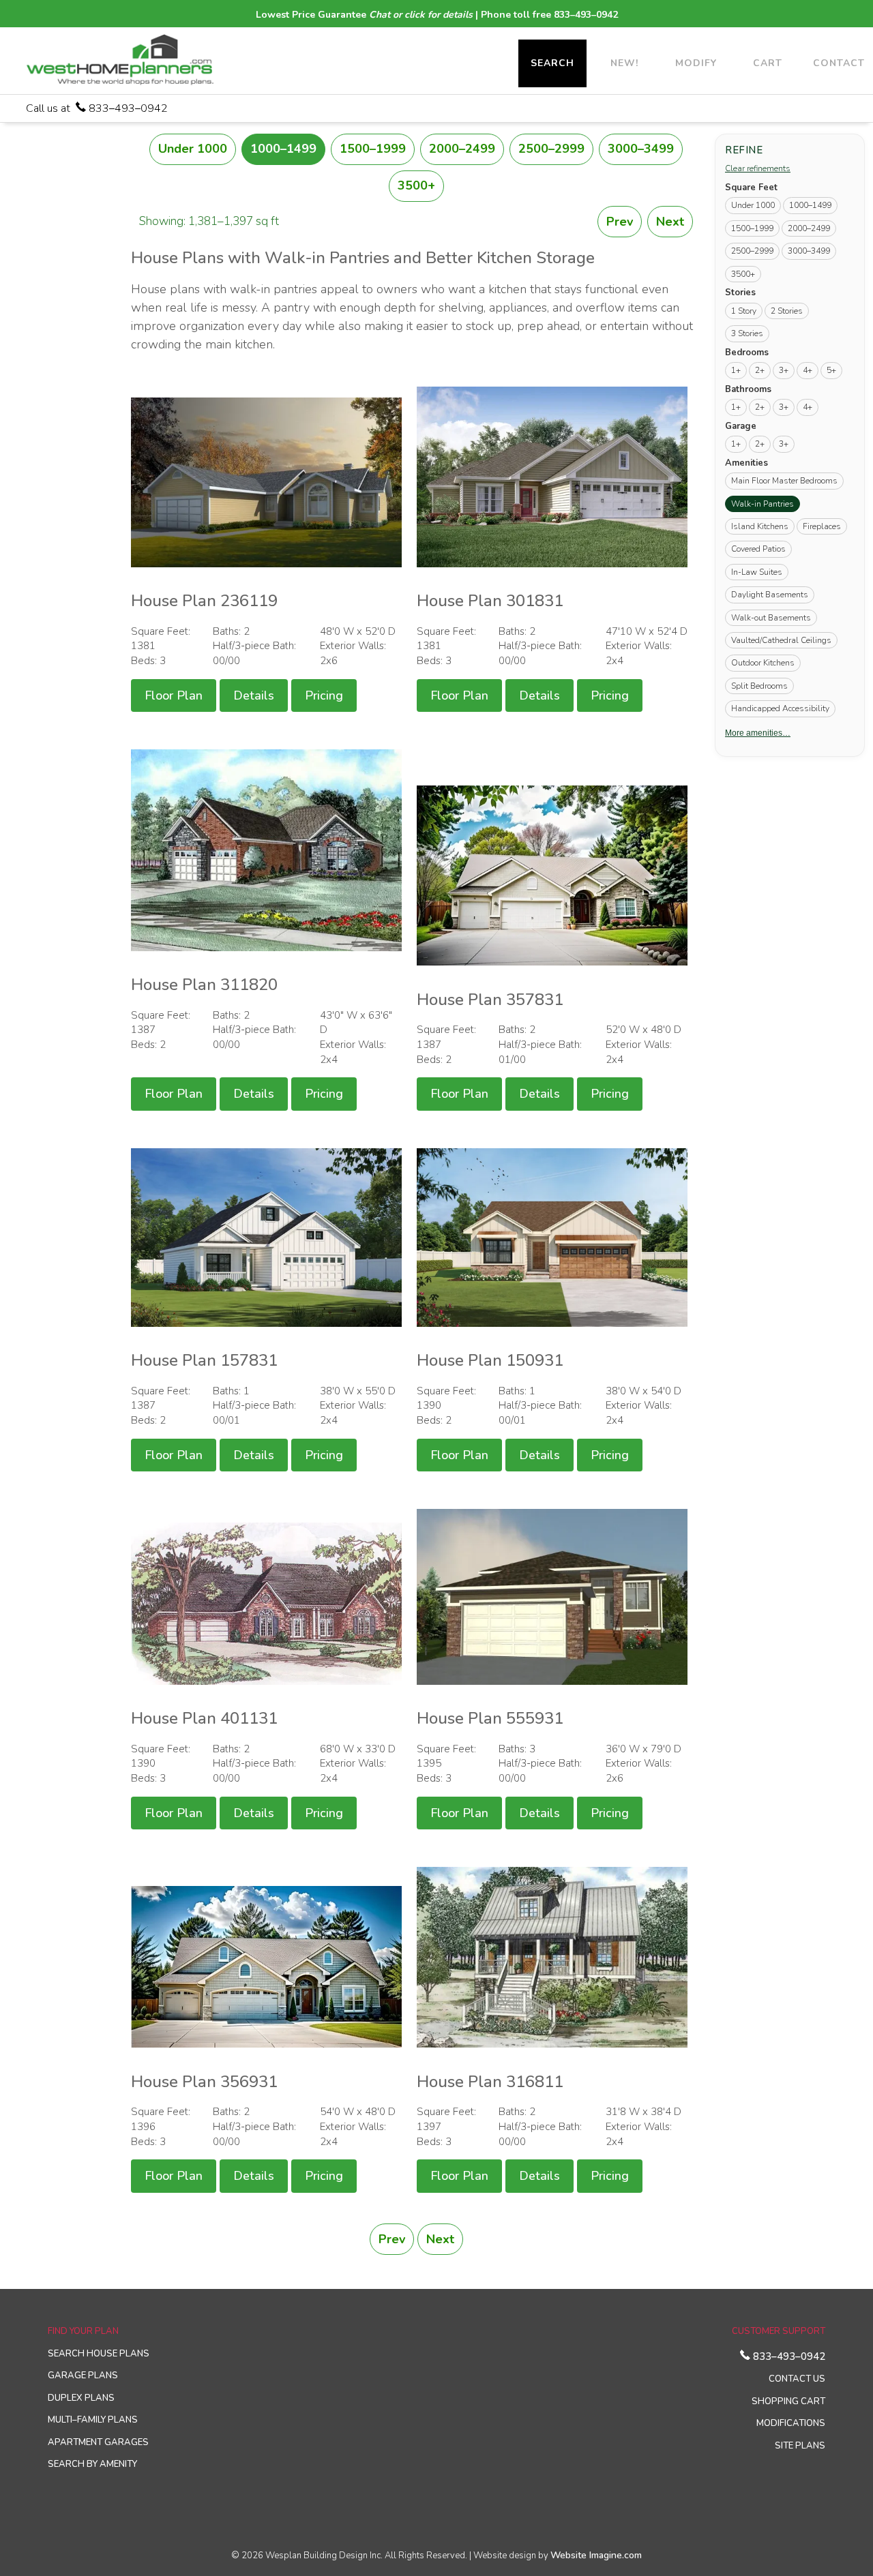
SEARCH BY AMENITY (92, 2464)
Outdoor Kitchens (763, 662)
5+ (831, 370)
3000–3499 (641, 149)
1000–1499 (283, 149)
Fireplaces (822, 526)
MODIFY (696, 63)
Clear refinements (758, 168)
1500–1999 (373, 149)
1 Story (744, 310)
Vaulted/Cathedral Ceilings (781, 640)
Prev (620, 222)
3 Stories (747, 333)
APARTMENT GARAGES (98, 2442)
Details (254, 695)
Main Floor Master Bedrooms (784, 480)
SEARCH (552, 63)
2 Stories (787, 310)
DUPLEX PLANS (81, 2398)
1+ (736, 370)
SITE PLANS (800, 2446)
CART (768, 63)
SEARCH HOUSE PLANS (99, 2354)
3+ (784, 370)
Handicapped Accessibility (780, 708)
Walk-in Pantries (766, 503)
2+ (760, 370)
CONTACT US (797, 2379)
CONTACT (839, 63)
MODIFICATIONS (791, 2423)
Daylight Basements (770, 594)
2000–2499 (462, 149)
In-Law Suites (757, 571)
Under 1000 (193, 149)
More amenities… (758, 732)
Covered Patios (758, 548)
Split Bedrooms (759, 685)
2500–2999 (551, 149)
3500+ (416, 185)
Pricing (324, 695)
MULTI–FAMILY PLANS (93, 2420)
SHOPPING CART (788, 2401)
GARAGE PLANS (83, 2376)
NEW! (624, 63)
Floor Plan (174, 695)
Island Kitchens (760, 526)
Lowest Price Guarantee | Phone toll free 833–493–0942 (437, 15)
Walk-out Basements (771, 617)
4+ (808, 370)
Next (670, 222)
